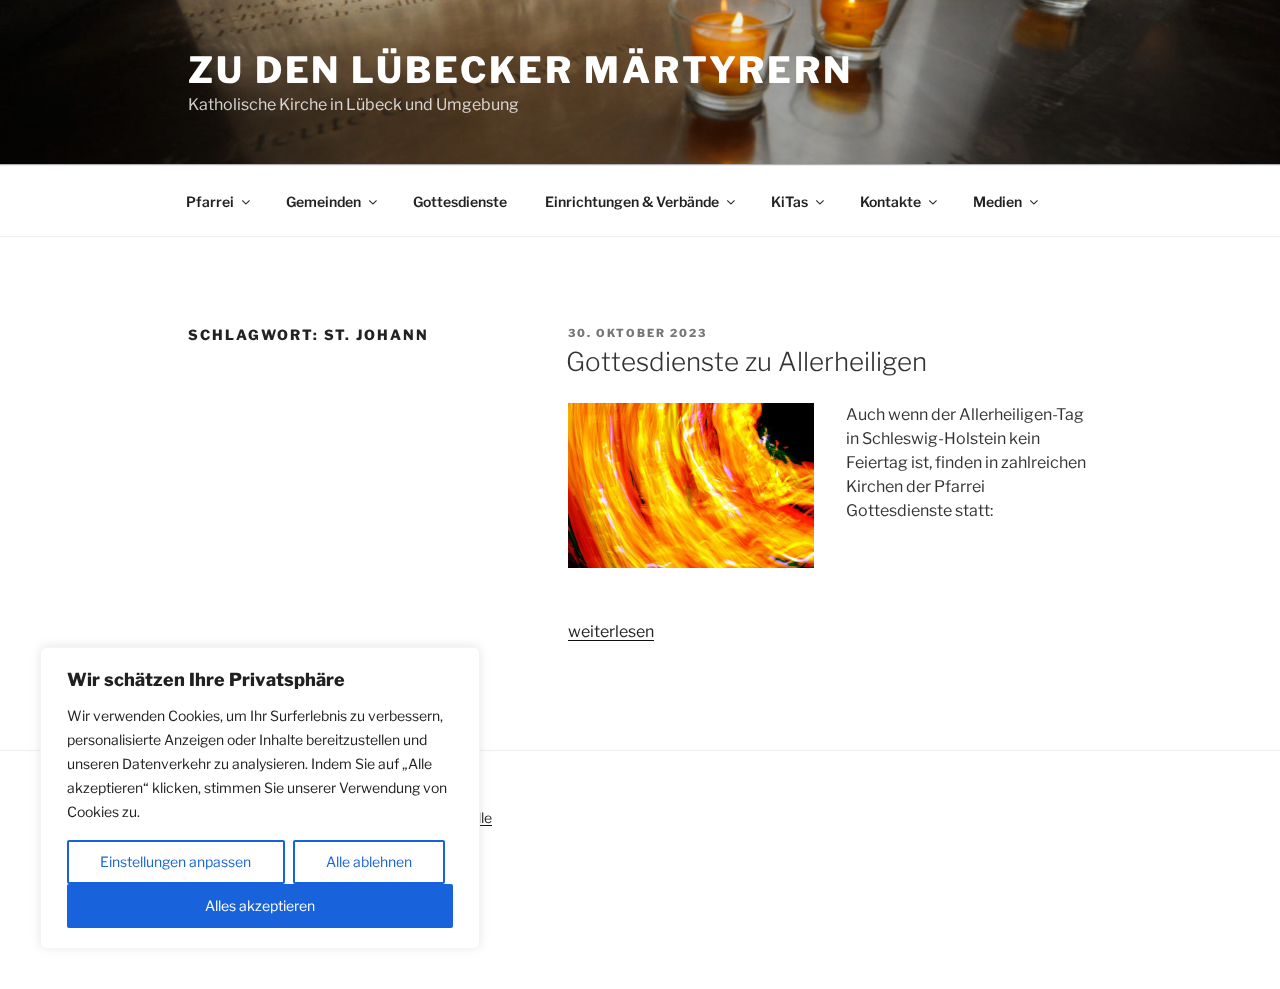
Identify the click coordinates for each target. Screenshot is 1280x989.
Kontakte (890, 201)
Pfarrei (210, 201)
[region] (260, 798)
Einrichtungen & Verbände (632, 201)
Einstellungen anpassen (175, 861)
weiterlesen (611, 631)
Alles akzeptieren (260, 905)
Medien (997, 201)
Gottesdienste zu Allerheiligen (746, 361)
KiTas (789, 201)
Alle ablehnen (369, 861)
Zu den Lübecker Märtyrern (520, 70)
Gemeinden (323, 201)
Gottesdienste (460, 201)
